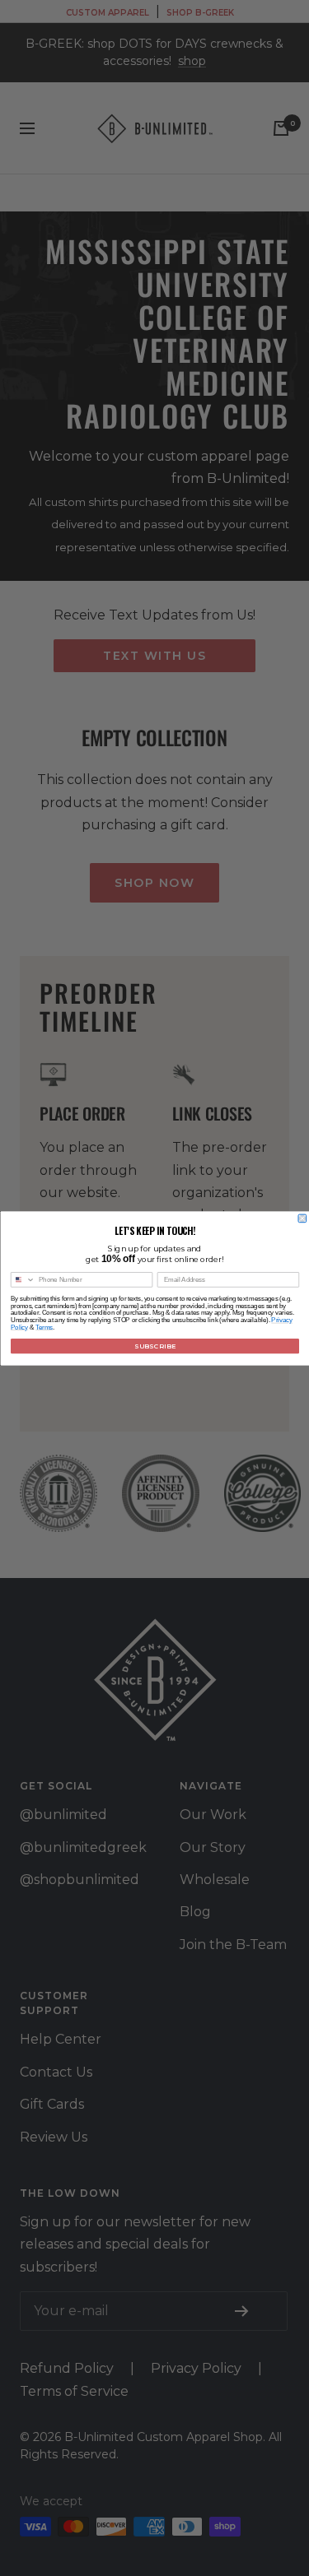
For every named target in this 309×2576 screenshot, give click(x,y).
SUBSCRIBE (154, 1346)
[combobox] (23, 1279)
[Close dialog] (302, 1218)
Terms (44, 1326)
